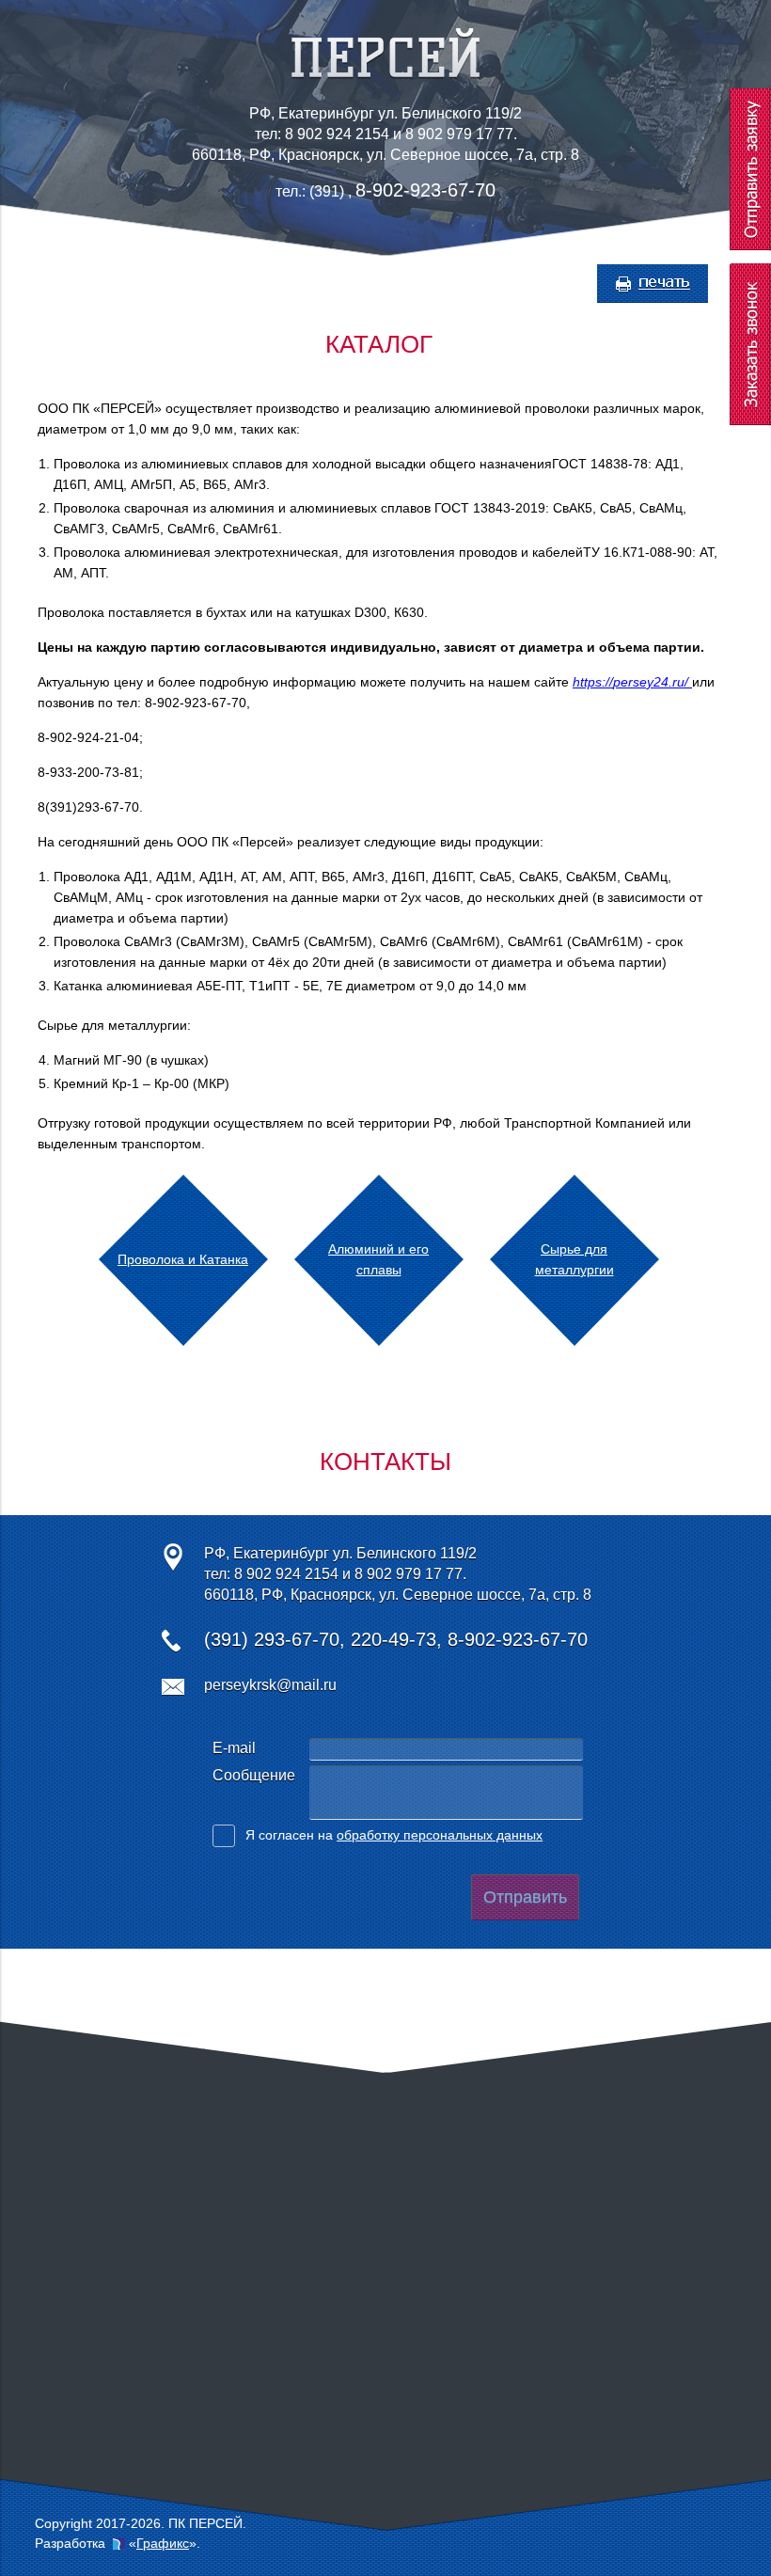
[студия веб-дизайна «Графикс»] (119, 2543)
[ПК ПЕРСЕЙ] (385, 74)
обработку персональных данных (440, 1835)
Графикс (163, 2543)
